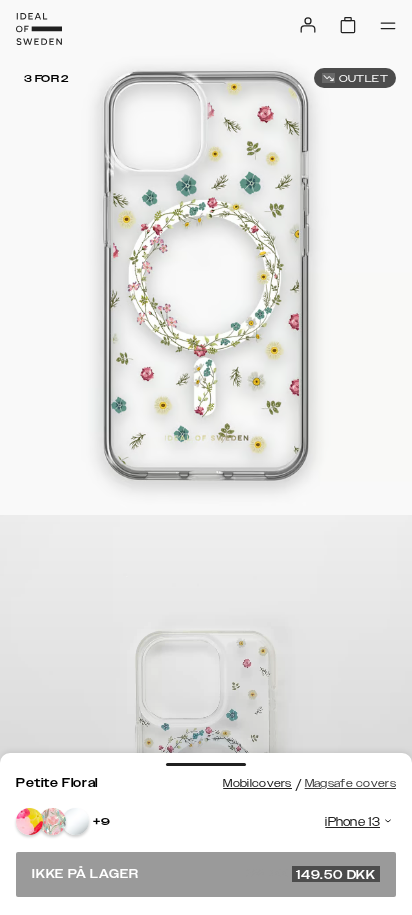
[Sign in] (308, 25)
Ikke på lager (204, 874)
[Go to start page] (39, 29)
